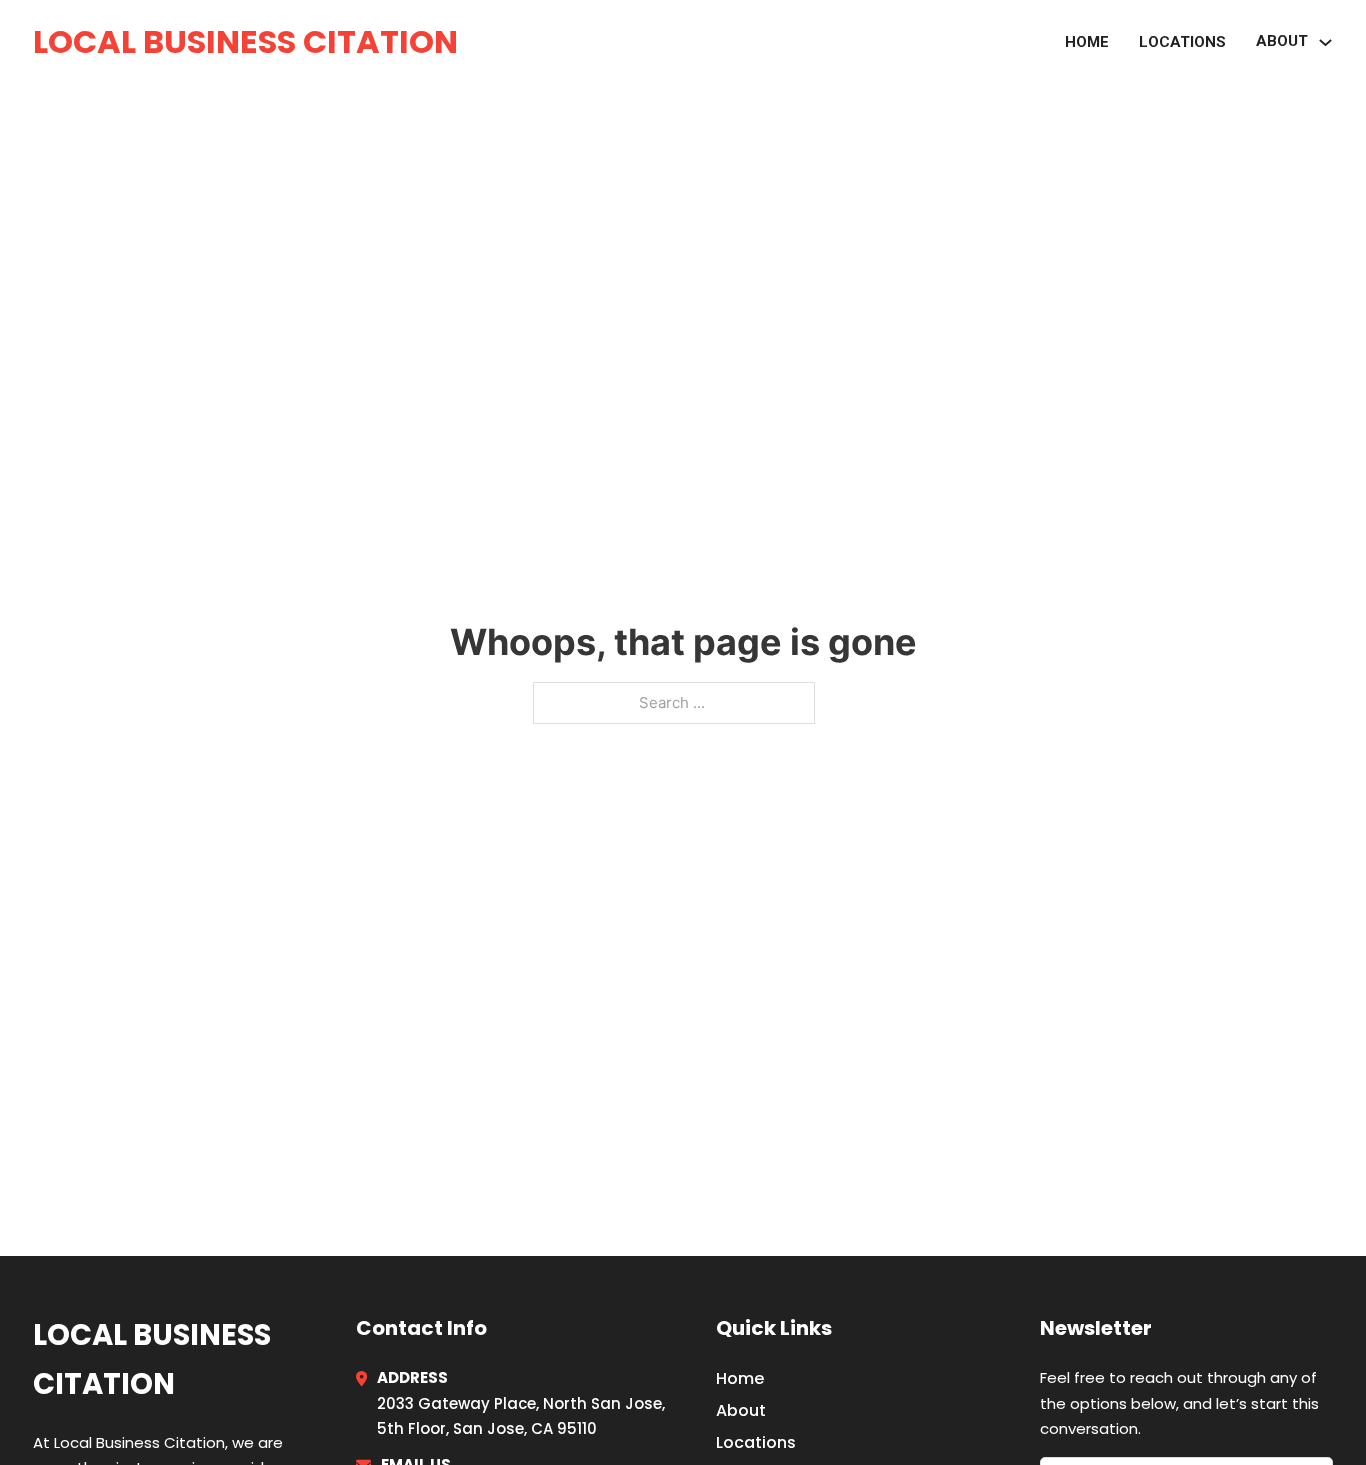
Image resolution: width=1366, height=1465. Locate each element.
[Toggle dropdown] (1325, 42)
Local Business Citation (245, 41)
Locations (1182, 42)
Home (1087, 42)
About (741, 1410)
